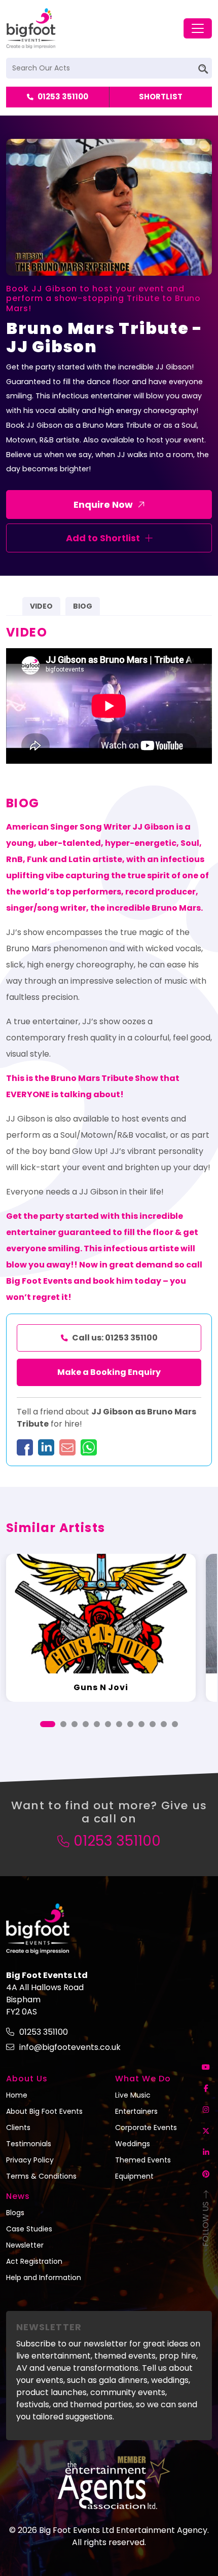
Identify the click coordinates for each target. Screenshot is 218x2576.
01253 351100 (63, 97)
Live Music (133, 2095)
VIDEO (41, 606)
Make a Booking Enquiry (109, 1372)
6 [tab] (108, 1724)
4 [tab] (86, 1724)
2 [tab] (63, 1724)
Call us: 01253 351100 (115, 1338)
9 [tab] (141, 1724)
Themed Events (143, 2160)
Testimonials (29, 2144)
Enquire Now (103, 505)
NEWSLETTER (49, 2327)
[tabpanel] (101, 1628)
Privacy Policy (30, 2160)
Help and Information (44, 2278)
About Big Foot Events (44, 2111)
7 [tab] (119, 1724)
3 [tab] (75, 1724)
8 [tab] (130, 1724)
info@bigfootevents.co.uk (70, 2047)
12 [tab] (175, 1724)
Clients (18, 2127)
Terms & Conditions (41, 2176)
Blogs (15, 2213)
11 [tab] (164, 1724)
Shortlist (161, 97)
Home (17, 2095)
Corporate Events (146, 2127)
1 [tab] (48, 1724)
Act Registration (34, 2261)
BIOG (83, 606)
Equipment (134, 2176)
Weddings (133, 2144)
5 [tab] (97, 1724)
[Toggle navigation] (198, 28)
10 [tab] (153, 1724)
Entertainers (136, 2111)
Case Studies (29, 2229)
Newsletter (25, 2245)
